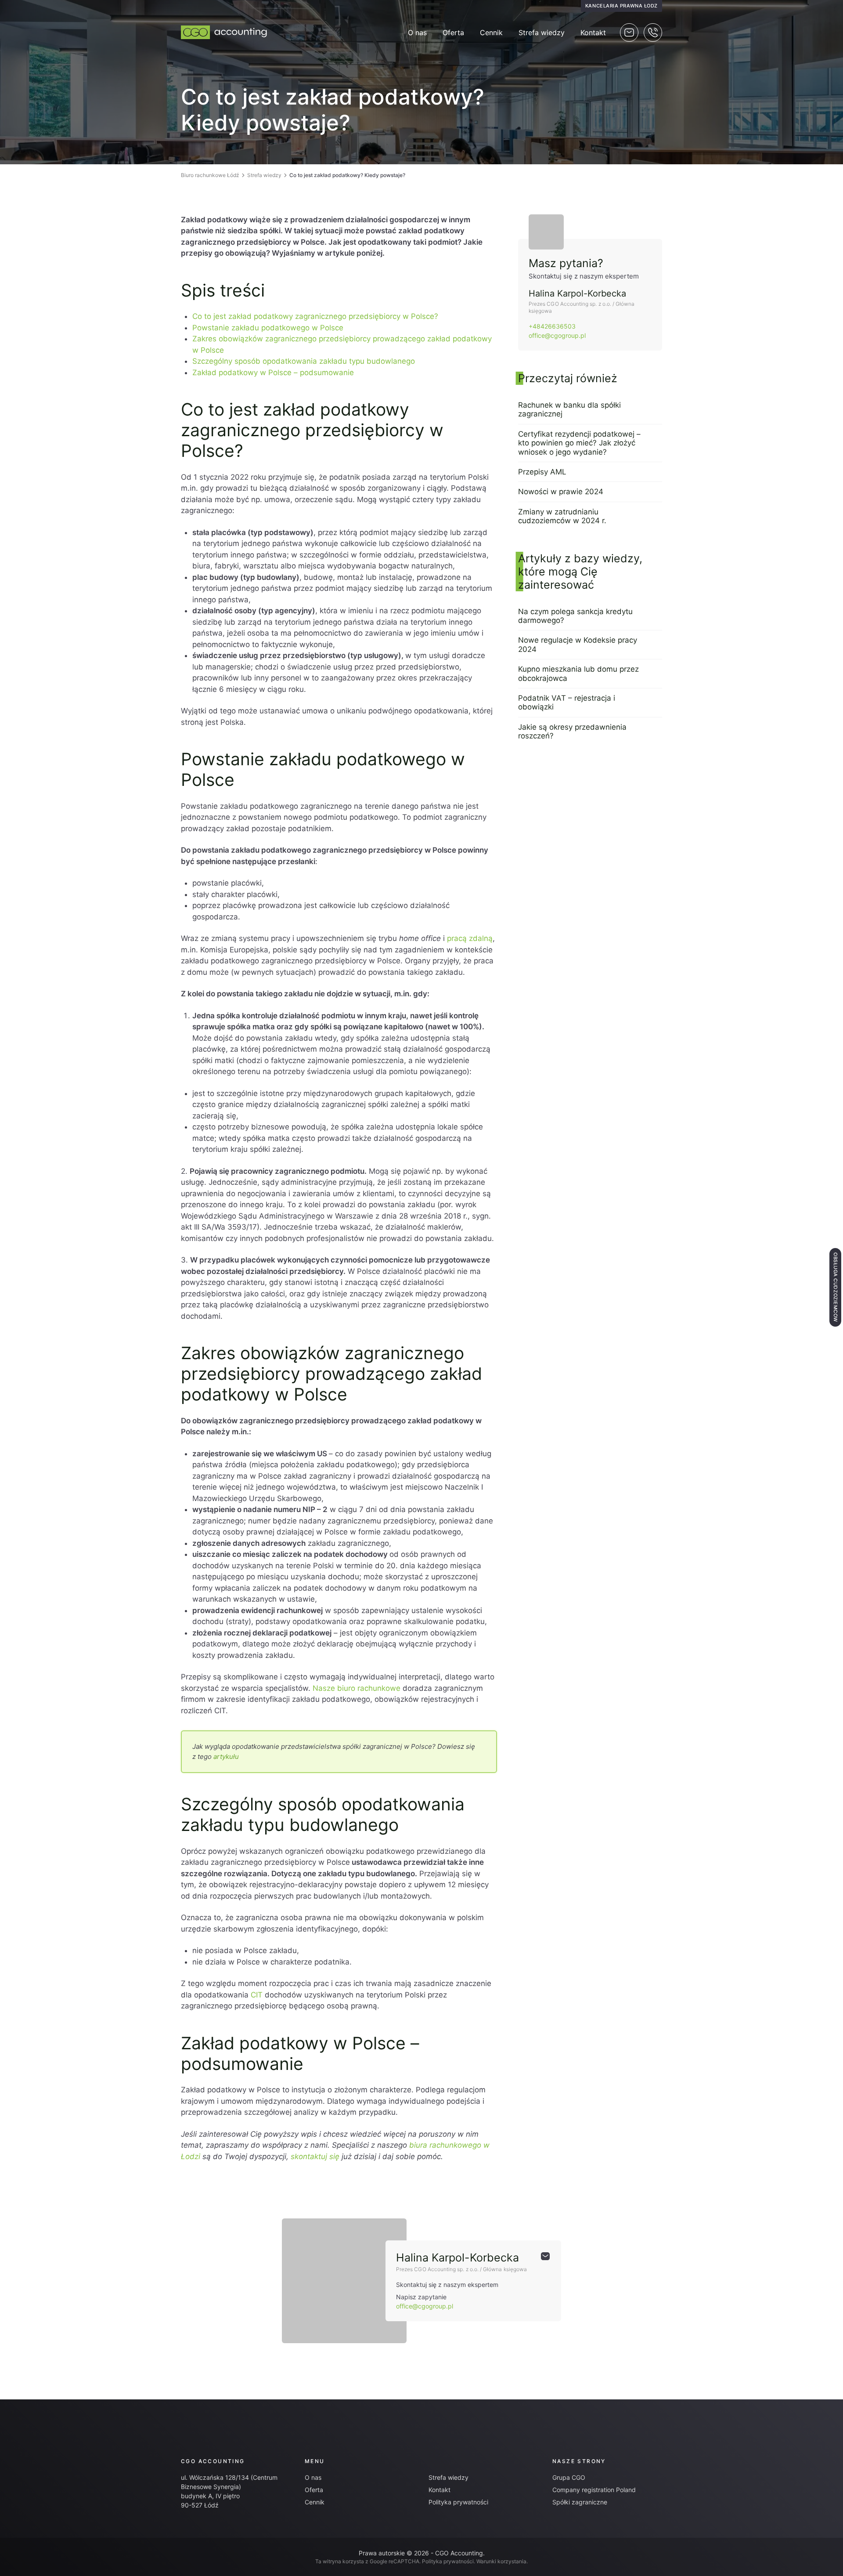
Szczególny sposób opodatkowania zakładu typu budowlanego (304, 361)
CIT (257, 1995)
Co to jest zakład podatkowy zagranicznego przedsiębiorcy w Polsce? (315, 316)
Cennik (491, 33)
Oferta (453, 33)
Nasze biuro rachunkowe (357, 1688)
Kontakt (593, 33)
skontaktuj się (315, 2156)
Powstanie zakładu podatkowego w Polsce (268, 328)
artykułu (226, 1757)
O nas (417, 33)
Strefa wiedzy (542, 33)
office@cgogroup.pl (557, 335)
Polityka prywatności (458, 2502)
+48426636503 (552, 326)
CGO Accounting (213, 2461)
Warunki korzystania (501, 2561)
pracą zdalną (470, 938)
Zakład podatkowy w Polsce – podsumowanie (273, 373)
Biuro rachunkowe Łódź (210, 175)
